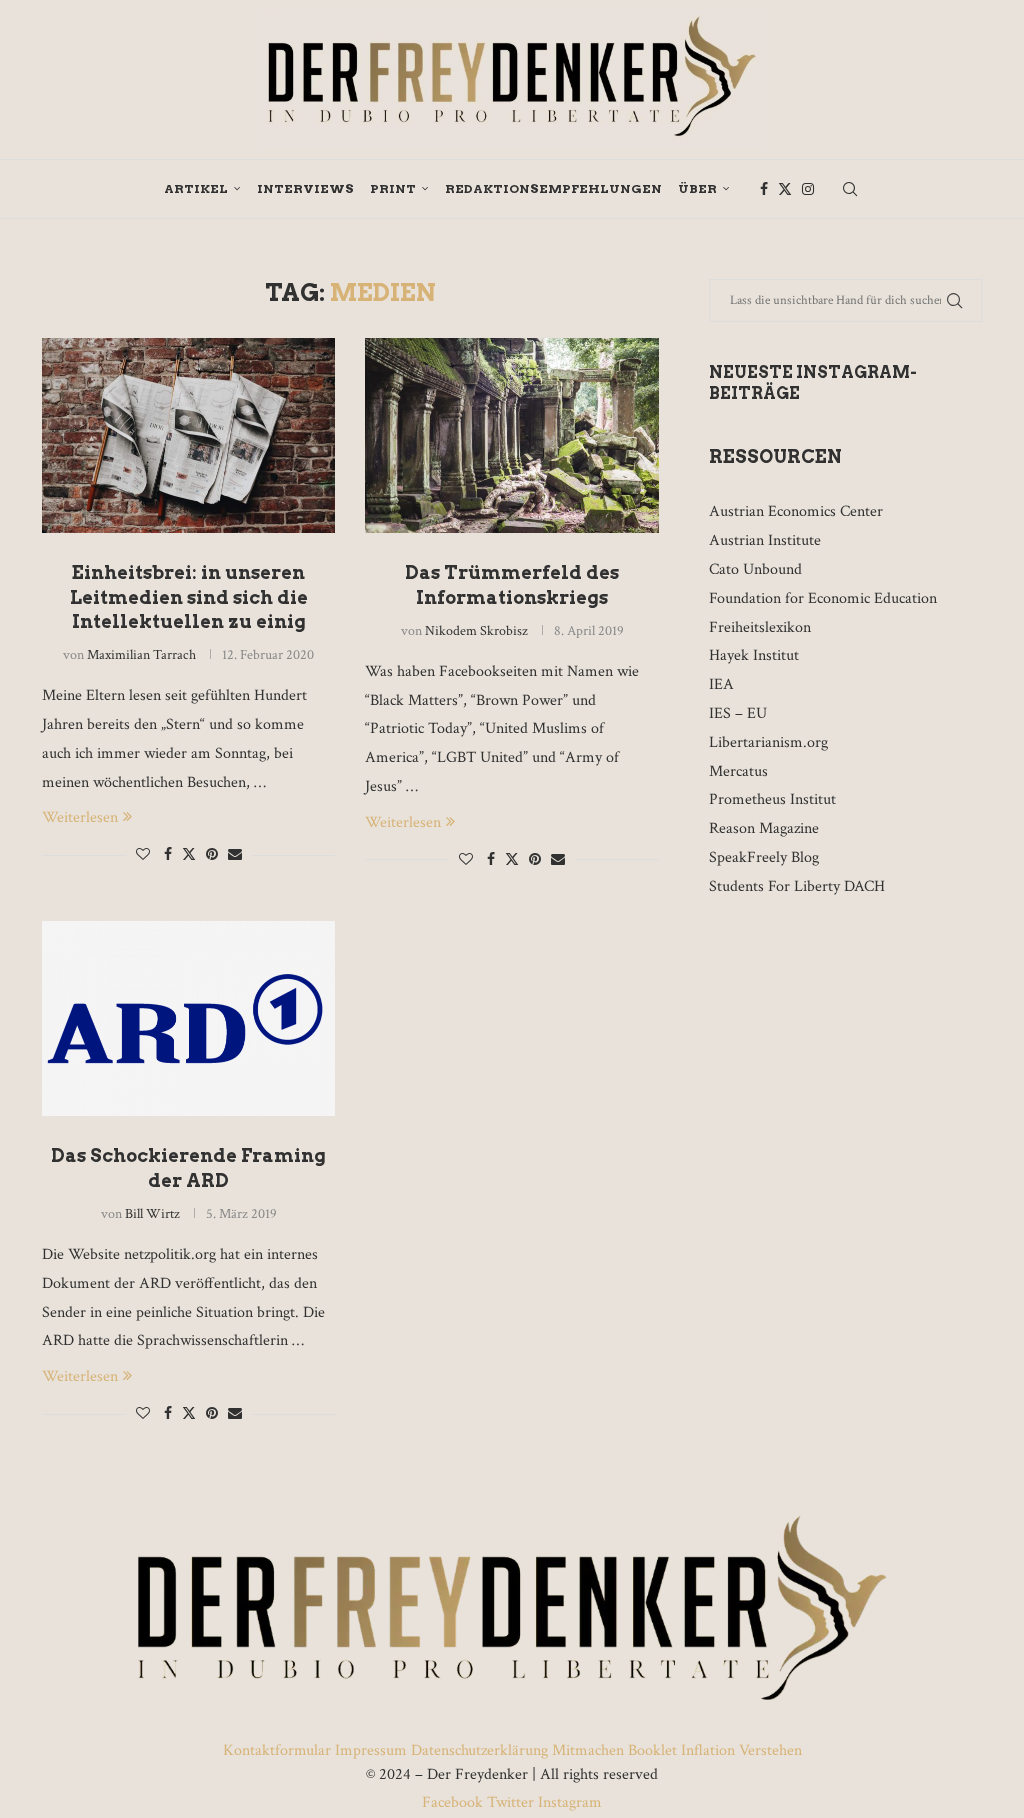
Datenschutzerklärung (479, 1750)
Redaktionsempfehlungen (553, 188)
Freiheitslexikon (760, 627)
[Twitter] (785, 189)
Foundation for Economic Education (823, 598)
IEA (721, 684)
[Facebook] (764, 189)
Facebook (454, 1802)
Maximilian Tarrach (141, 655)
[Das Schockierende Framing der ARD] (188, 1019)
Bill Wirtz (152, 1214)
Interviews (305, 188)
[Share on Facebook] (168, 855)
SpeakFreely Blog (764, 857)
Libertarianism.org (768, 742)
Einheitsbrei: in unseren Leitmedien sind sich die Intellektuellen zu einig (189, 597)
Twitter (510, 1802)
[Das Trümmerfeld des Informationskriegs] (511, 436)
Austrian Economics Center (796, 511)
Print (393, 188)
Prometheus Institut (772, 799)
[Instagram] (808, 189)
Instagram (568, 1802)
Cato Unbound (755, 569)
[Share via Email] (235, 855)
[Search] (850, 189)
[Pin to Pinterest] (212, 855)
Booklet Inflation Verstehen (715, 1750)
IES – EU (738, 713)
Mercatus (738, 771)
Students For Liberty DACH (797, 886)
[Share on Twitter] (189, 854)
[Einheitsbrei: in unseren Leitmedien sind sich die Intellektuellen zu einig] (188, 436)
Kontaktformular (279, 1750)
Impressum (371, 1750)
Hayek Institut (754, 655)
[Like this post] (143, 855)
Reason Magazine (764, 828)
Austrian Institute (765, 540)
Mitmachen (588, 1750)
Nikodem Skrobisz (476, 631)
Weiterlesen (80, 817)
